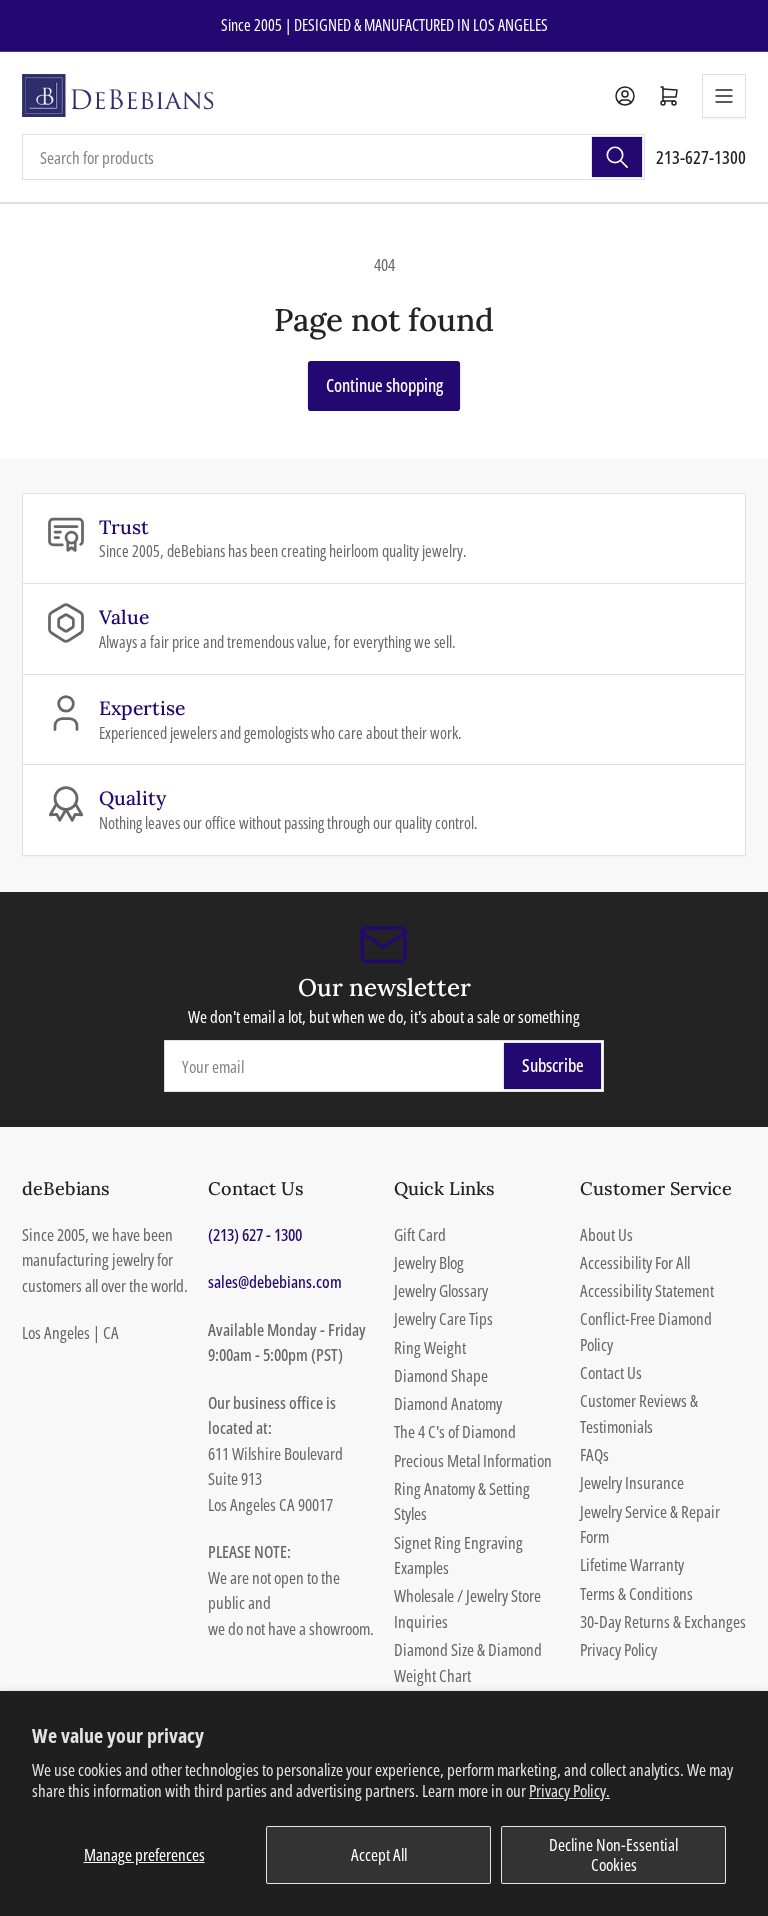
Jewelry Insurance (632, 1482)
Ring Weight (430, 1347)
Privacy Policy (618, 1649)
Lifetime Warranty (632, 1564)
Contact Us (611, 1372)
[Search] (617, 157)
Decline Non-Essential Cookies (613, 1854)
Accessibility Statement (647, 1290)
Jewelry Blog (429, 1262)
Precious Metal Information (473, 1460)
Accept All (379, 1854)
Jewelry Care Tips (443, 1318)
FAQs (594, 1454)
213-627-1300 (701, 157)
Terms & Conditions (636, 1593)
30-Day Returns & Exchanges (663, 1621)
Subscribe (553, 1065)
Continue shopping (384, 385)
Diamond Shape (441, 1375)
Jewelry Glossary (441, 1290)
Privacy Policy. (569, 1790)
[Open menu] (724, 96)
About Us (606, 1234)
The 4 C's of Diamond (455, 1431)
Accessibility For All (635, 1262)
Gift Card (420, 1234)
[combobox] (333, 157)
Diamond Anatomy (448, 1403)
